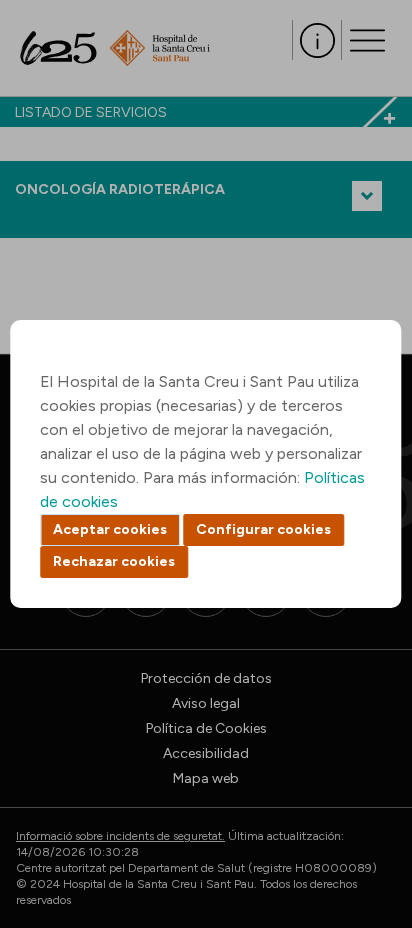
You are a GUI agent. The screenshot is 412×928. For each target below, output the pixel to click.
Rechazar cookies (114, 561)
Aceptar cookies (110, 529)
